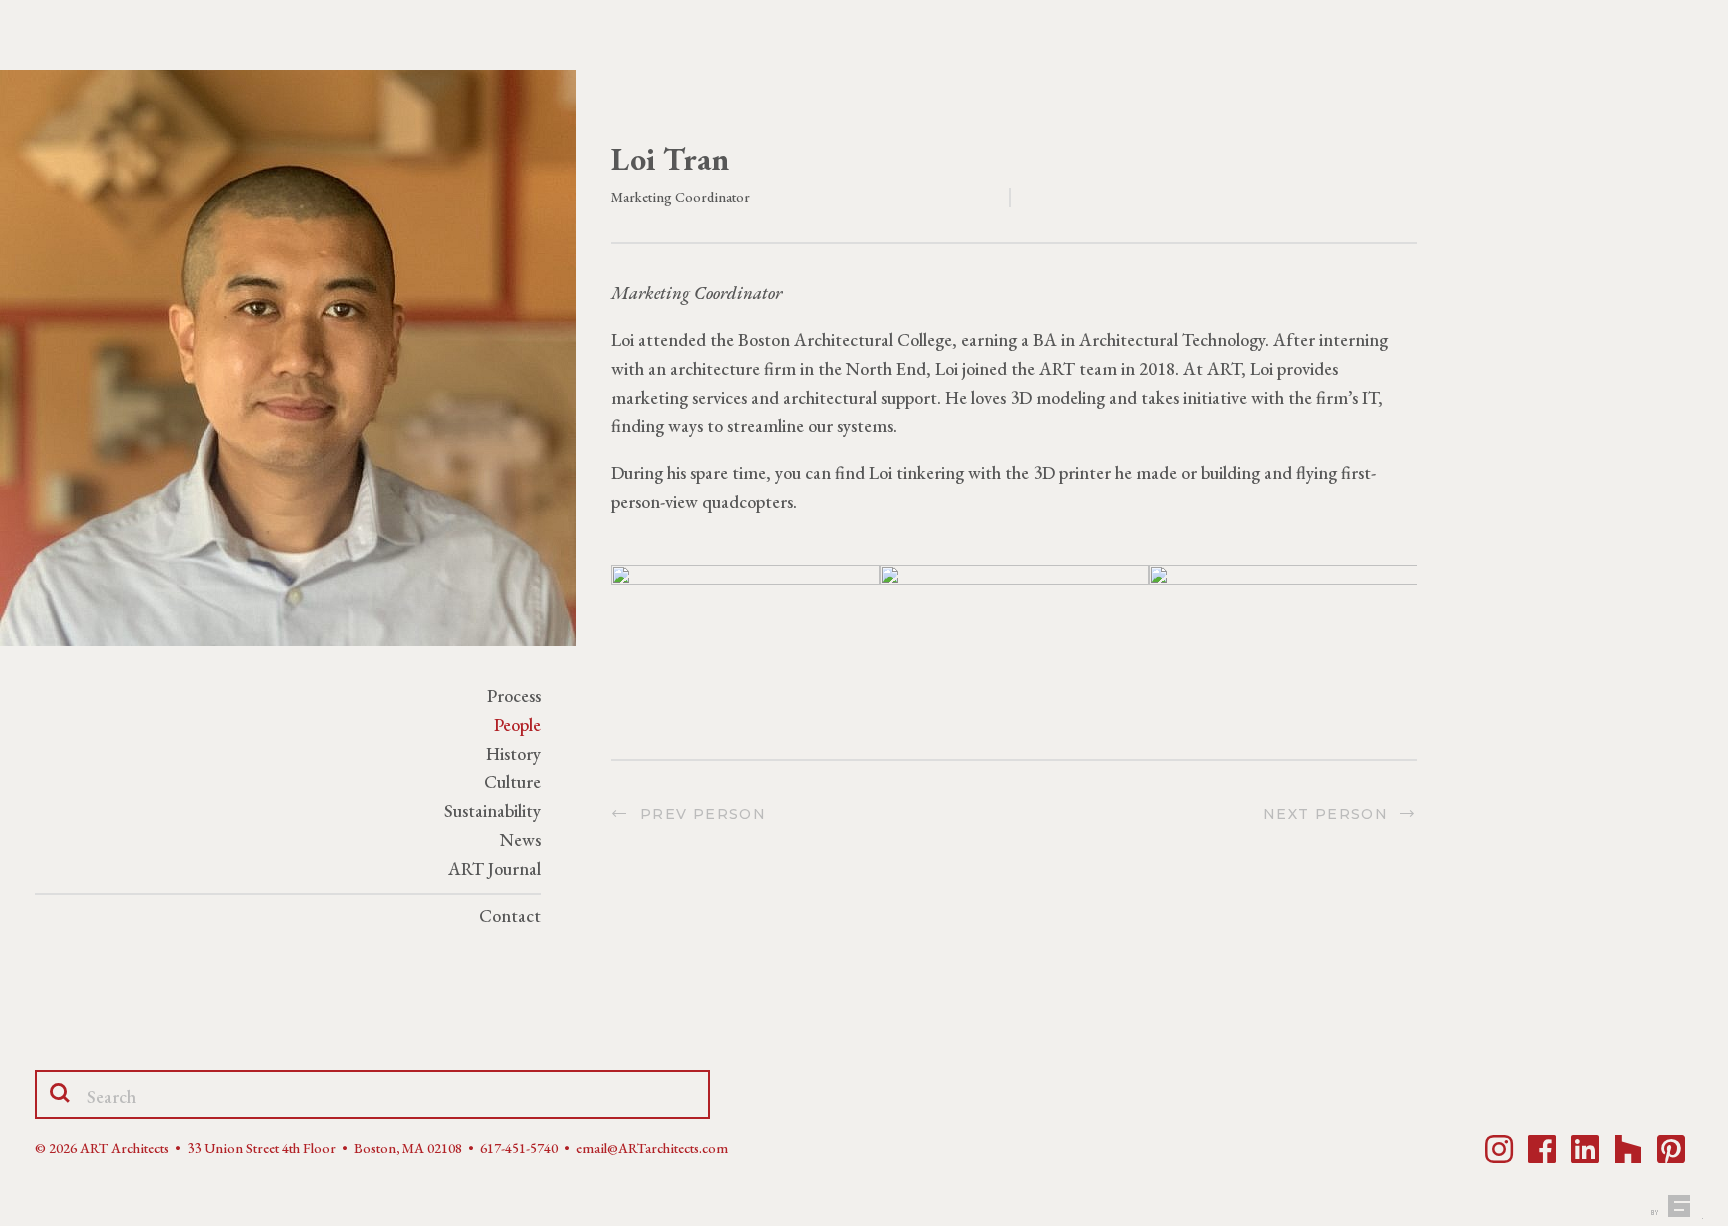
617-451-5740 (519, 1148)
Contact (510, 915)
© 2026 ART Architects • (111, 1148)
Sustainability (492, 810)
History (513, 753)
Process (514, 695)
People (517, 724)
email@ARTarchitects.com (652, 1148)
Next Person (1331, 814)
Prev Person (697, 814)
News (520, 839)
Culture (512, 781)
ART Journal (494, 868)
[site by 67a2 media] (1675, 1206)
